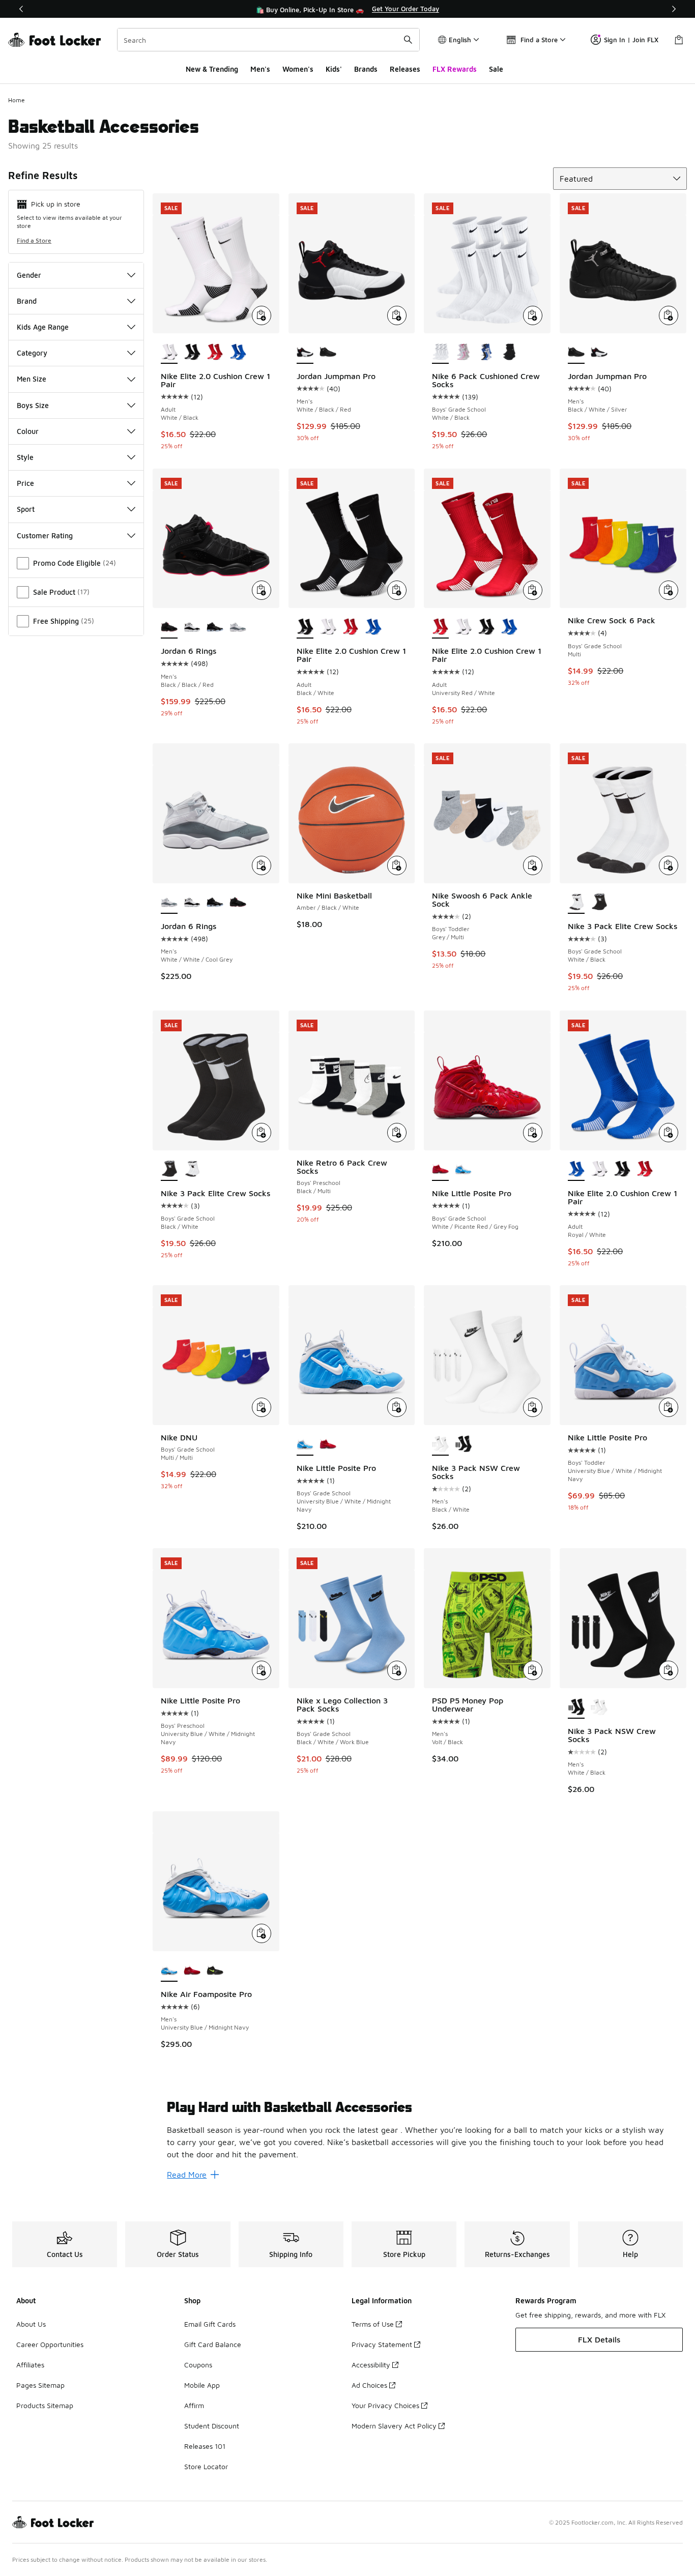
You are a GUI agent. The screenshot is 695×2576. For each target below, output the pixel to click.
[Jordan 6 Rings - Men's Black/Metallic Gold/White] (192, 627)
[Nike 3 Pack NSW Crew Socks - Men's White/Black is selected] (576, 1707)
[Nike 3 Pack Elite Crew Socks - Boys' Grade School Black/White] (599, 903)
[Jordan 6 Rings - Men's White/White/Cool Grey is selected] (169, 903)
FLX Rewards (455, 69)
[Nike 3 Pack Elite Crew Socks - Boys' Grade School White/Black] (192, 1170)
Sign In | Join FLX (631, 40)
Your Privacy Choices (385, 2405)
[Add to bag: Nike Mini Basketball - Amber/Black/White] (397, 865)
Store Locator (206, 2466)
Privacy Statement (382, 2344)
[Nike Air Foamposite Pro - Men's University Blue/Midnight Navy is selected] (169, 1971)
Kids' (334, 69)
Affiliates (30, 2365)
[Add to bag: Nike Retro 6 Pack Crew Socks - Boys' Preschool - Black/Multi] (397, 1133)
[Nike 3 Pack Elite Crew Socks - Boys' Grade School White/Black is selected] (576, 903)
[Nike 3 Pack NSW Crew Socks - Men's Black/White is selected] (440, 1444)
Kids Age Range (43, 327)
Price (25, 483)
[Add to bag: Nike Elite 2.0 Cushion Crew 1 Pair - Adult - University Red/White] (533, 590)
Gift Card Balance (213, 2344)
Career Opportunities (50, 2344)
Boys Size (33, 405)
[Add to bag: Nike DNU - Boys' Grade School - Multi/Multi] (262, 1407)
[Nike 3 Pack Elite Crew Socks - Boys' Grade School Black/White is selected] (169, 1170)
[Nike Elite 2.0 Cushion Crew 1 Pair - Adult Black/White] (192, 353)
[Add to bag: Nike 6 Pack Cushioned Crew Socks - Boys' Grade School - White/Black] (533, 315)
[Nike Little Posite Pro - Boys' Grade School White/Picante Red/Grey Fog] (328, 1444)
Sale (496, 69)
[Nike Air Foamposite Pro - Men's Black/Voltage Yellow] (215, 1971)
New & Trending (212, 69)
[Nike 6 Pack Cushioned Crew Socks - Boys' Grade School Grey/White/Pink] (463, 353)
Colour (28, 431)
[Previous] (21, 9)
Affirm (194, 2405)
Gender (29, 275)
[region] (347, 9)
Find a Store (34, 240)
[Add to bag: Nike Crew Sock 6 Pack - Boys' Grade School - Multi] (669, 590)
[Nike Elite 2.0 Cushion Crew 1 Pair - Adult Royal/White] (238, 353)
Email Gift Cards (210, 2324)
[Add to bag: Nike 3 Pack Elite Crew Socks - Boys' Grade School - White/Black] (669, 865)
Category (32, 353)
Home (17, 100)
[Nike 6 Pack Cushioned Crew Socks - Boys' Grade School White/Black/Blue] (486, 353)
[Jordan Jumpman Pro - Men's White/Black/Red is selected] (305, 353)
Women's (298, 69)
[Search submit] (408, 40)
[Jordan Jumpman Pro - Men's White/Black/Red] (599, 353)
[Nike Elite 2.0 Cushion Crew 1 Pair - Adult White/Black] (328, 627)
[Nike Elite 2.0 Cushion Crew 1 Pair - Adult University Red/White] (215, 353)
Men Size (32, 379)
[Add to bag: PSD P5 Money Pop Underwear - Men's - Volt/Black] (533, 1670)
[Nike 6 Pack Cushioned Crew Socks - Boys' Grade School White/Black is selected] (440, 353)
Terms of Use (373, 2324)
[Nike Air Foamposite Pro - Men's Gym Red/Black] (192, 1971)
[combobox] (268, 40)
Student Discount (212, 2426)
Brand (27, 301)
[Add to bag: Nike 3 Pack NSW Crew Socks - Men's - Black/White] (533, 1407)
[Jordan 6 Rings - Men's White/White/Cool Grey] (238, 627)
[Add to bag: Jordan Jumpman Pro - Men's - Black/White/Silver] (669, 315)
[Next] (674, 9)
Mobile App (202, 2385)
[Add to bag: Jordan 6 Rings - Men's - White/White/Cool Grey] (262, 865)
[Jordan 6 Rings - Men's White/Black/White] (215, 627)
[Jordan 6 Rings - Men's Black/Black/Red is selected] (169, 627)
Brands (366, 69)
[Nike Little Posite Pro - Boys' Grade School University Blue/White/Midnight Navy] (463, 1170)
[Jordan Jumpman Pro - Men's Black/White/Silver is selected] (576, 353)
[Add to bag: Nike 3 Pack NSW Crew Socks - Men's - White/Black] (669, 1670)
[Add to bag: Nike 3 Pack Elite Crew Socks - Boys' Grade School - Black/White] (262, 1133)
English (460, 40)
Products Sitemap (45, 2405)
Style (25, 457)
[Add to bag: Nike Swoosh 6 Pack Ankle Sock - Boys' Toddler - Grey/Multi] (533, 865)
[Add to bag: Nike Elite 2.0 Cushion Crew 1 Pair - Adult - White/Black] (262, 315)
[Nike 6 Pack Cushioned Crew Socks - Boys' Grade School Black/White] (509, 353)
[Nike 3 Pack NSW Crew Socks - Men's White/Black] (463, 1444)
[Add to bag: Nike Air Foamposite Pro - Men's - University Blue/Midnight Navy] (262, 1933)
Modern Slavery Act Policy (394, 2426)
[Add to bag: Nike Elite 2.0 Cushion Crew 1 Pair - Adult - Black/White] (397, 590)
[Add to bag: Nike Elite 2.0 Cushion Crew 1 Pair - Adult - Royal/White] (669, 1133)
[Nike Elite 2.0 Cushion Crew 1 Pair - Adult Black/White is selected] (305, 627)
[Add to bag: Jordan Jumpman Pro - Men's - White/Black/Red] (397, 315)
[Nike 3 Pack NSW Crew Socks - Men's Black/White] (599, 1707)
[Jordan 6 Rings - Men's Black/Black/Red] (238, 903)
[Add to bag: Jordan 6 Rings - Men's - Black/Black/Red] (262, 590)
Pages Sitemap (40, 2385)
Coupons (198, 2365)
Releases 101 (205, 2446)
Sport (26, 509)
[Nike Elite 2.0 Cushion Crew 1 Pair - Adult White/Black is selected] (169, 353)
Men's (260, 69)
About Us (31, 2324)
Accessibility (371, 2365)
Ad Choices (369, 2385)
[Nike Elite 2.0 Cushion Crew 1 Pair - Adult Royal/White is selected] (576, 1170)
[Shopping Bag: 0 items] (679, 40)
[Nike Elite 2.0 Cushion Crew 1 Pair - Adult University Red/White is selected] (440, 627)
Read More (187, 2175)
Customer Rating (45, 536)
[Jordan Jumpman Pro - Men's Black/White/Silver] (328, 353)
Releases (405, 69)
